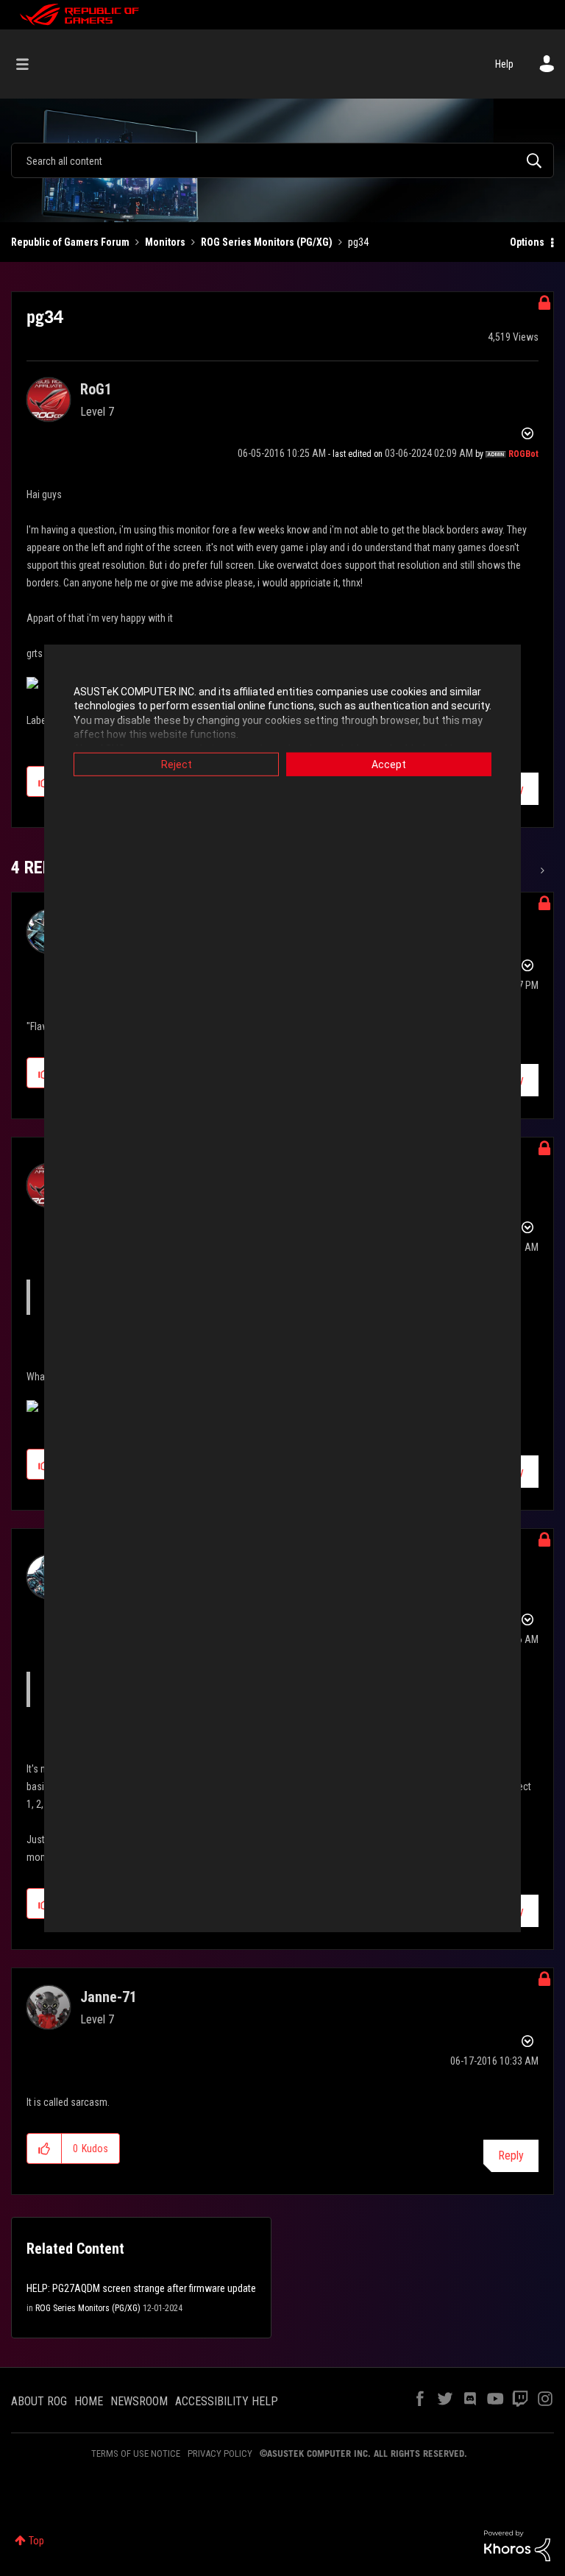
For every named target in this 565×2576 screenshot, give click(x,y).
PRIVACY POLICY (220, 2453)
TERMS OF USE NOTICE (136, 2453)
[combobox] (282, 160)
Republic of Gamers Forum (70, 242)
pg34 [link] (358, 242)
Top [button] (36, 2541)
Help (504, 64)
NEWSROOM (139, 2401)
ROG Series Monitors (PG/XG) (267, 242)
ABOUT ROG (39, 2401)
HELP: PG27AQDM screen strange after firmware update (141, 2288)
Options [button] (527, 242)
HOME (89, 2401)
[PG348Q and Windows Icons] (541, 870)
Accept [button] (389, 764)
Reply (511, 2155)
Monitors (165, 242)
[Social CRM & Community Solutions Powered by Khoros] (517, 2545)
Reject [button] (177, 764)
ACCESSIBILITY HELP (227, 2401)
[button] (45, 2149)
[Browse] (30, 64)
